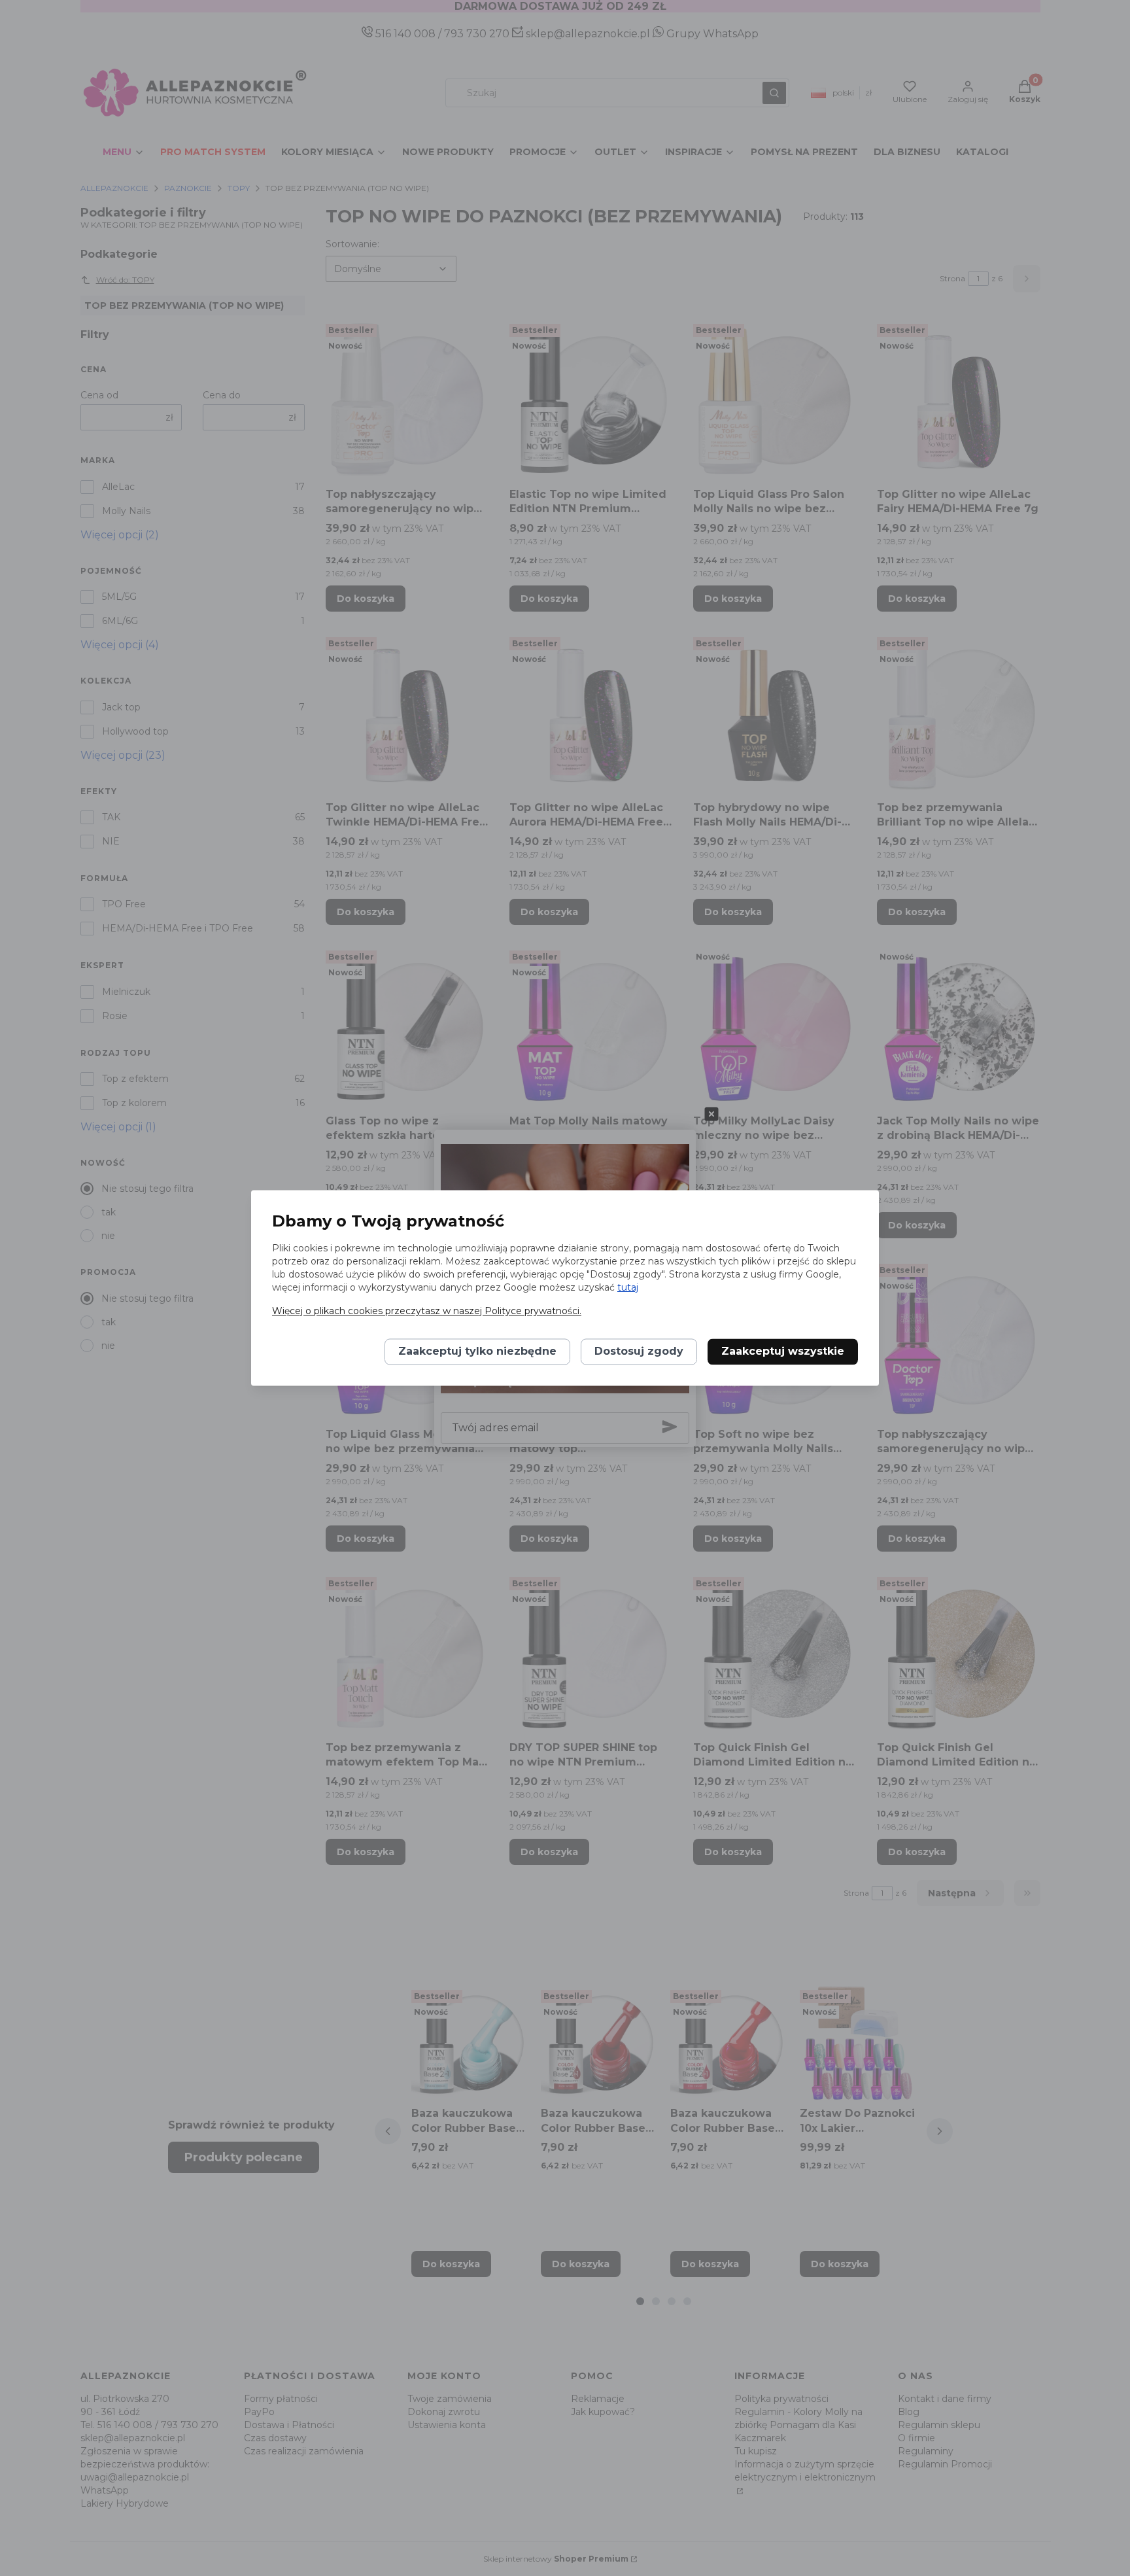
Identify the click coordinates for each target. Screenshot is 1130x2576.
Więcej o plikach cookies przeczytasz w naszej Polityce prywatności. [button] (427, 1312)
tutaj (628, 1288)
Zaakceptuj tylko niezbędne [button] (477, 1352)
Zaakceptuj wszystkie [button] (783, 1352)
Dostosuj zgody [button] (639, 1352)
